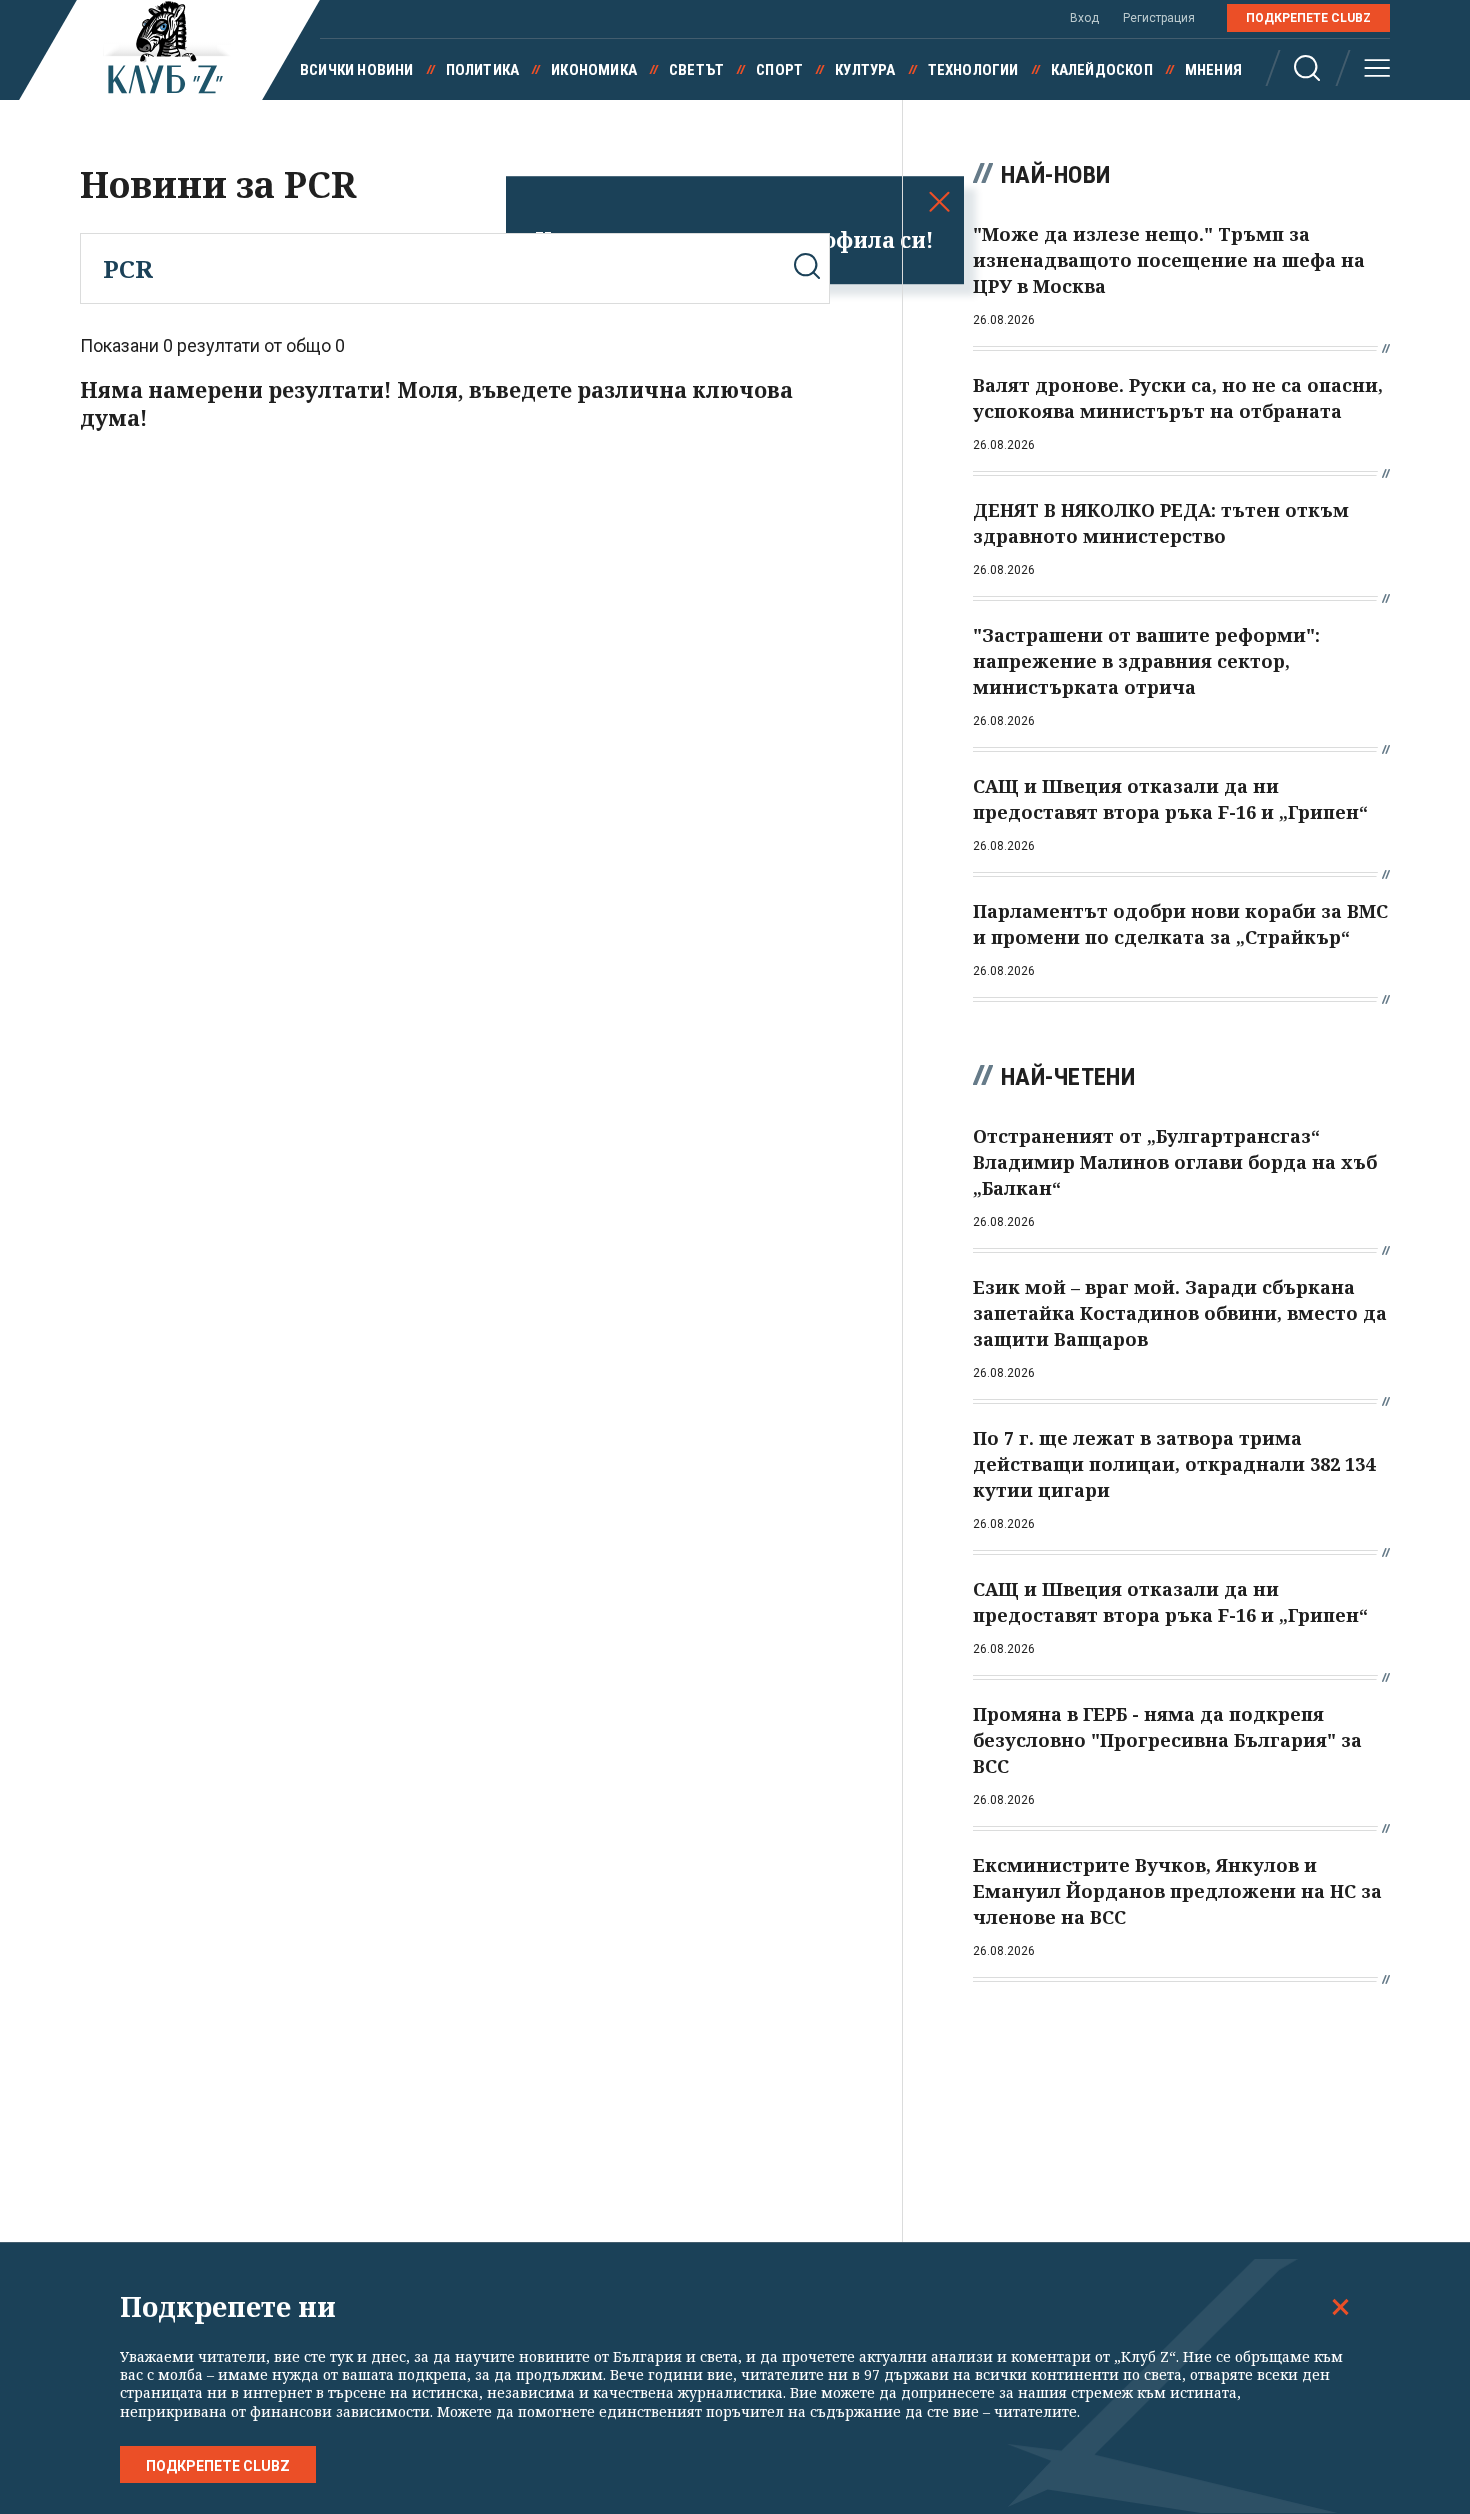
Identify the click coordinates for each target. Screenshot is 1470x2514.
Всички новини (357, 70)
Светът (696, 70)
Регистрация (1159, 18)
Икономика (594, 70)
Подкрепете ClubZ (1308, 18)
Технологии (973, 70)
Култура (865, 70)
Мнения (1213, 70)
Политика (483, 70)
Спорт (779, 70)
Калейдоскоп (1102, 70)
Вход (1084, 18)
